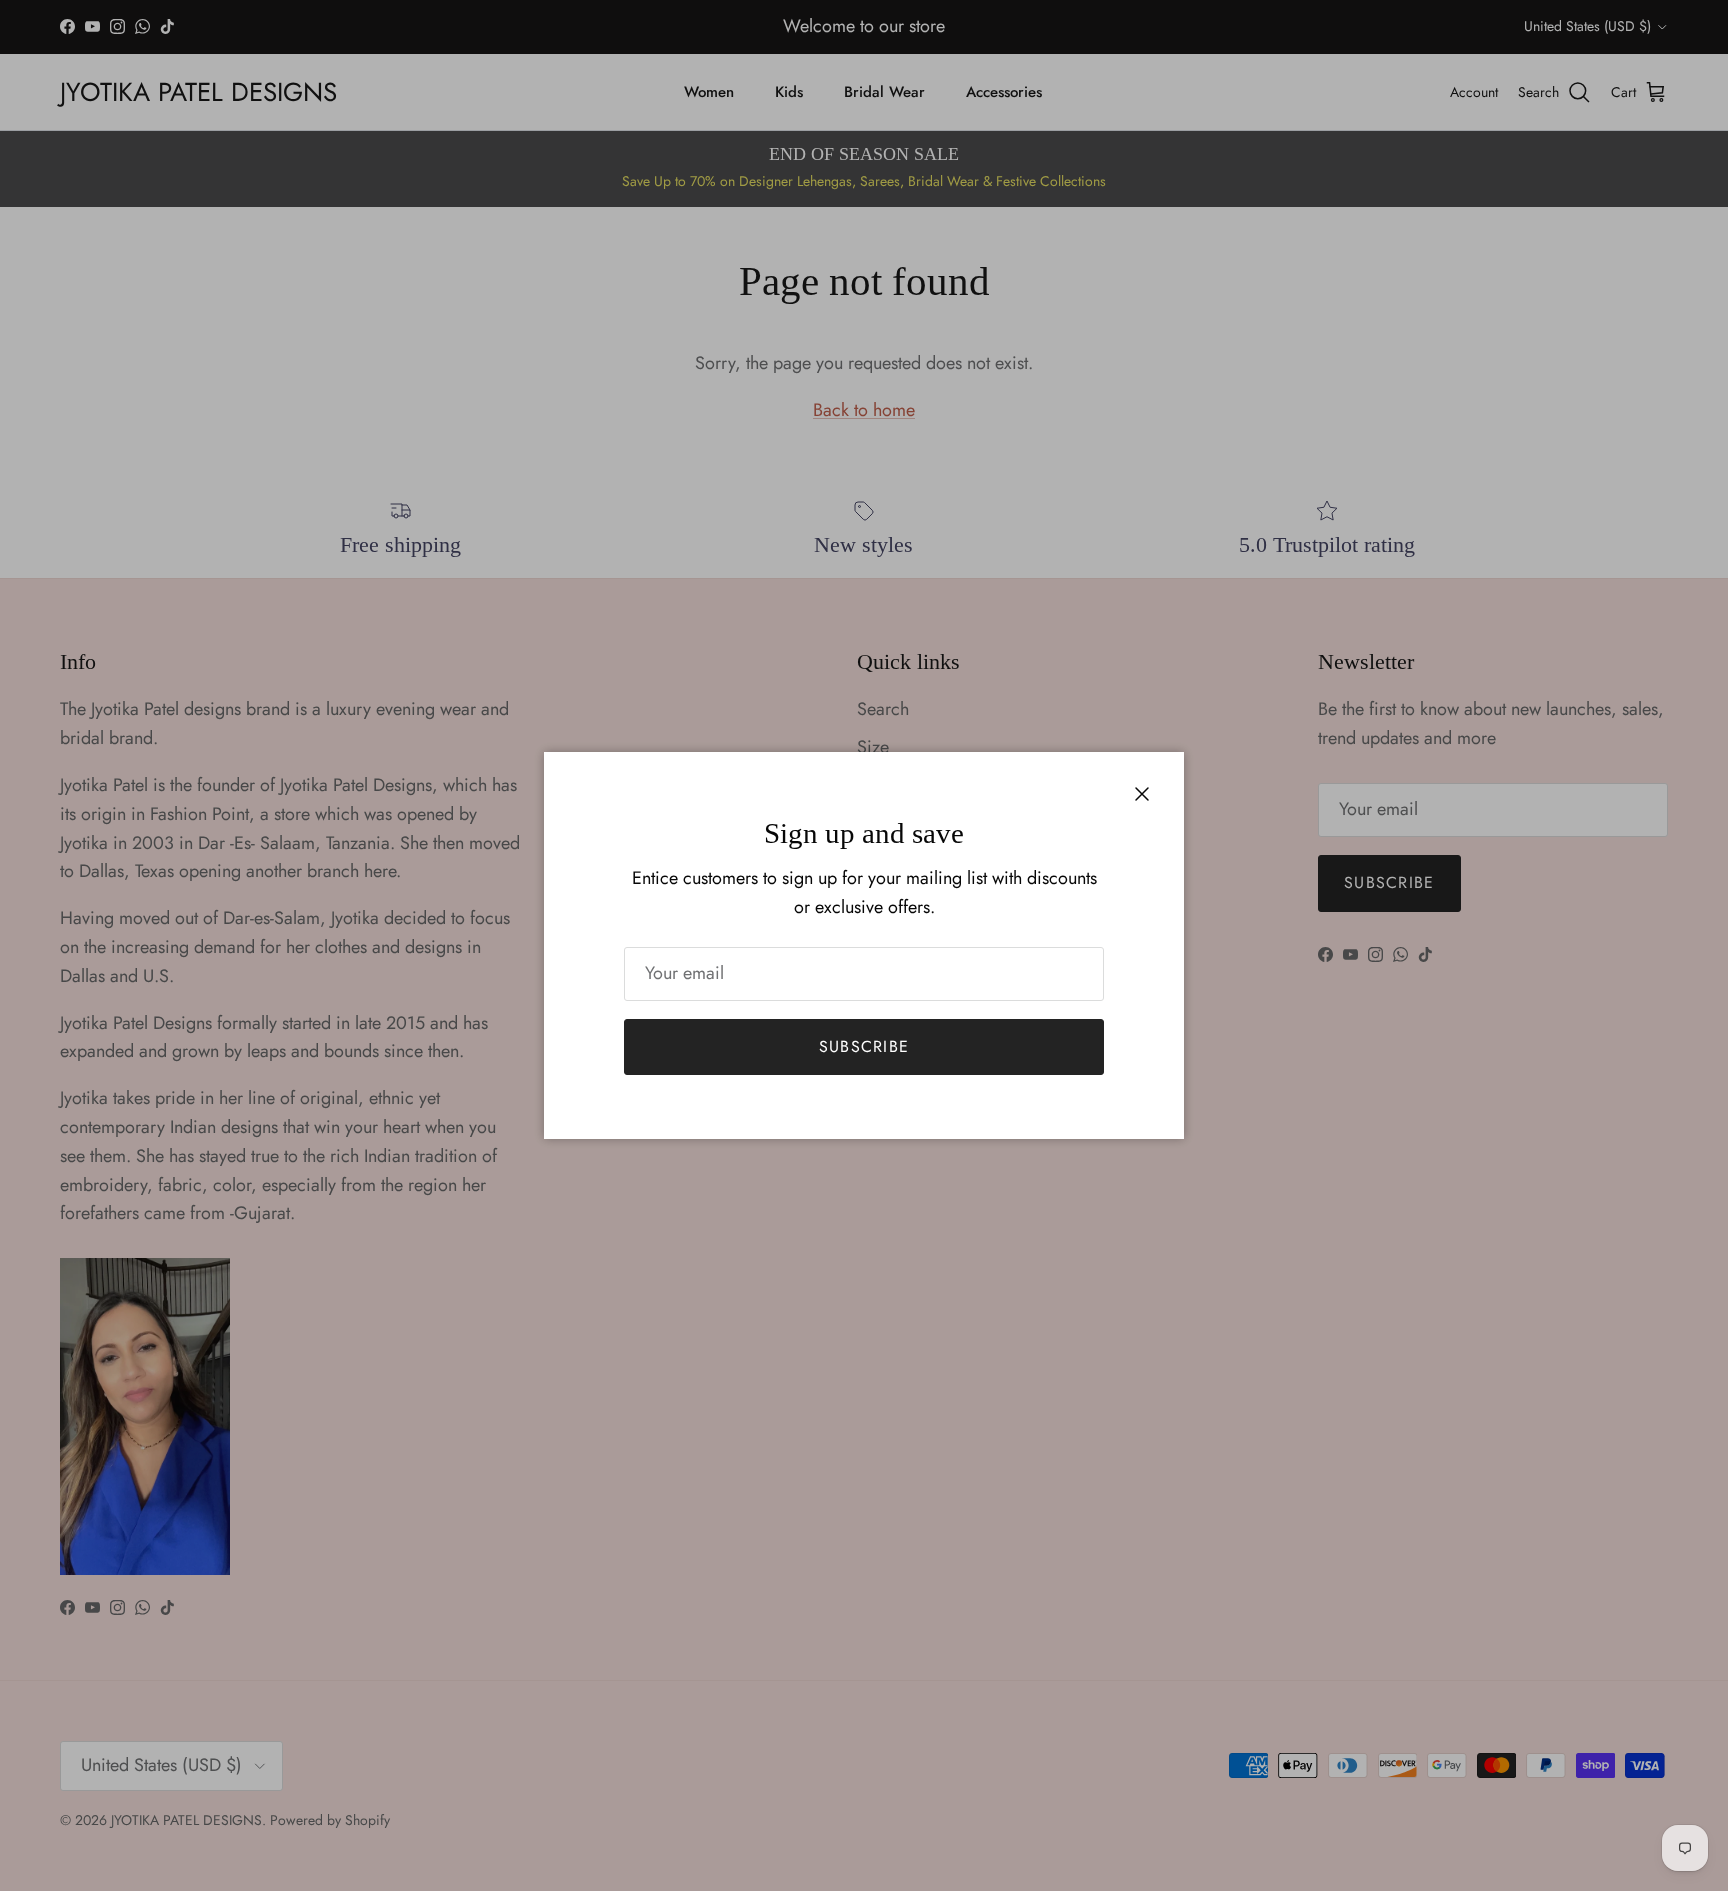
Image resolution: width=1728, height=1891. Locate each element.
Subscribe (864, 1046)
